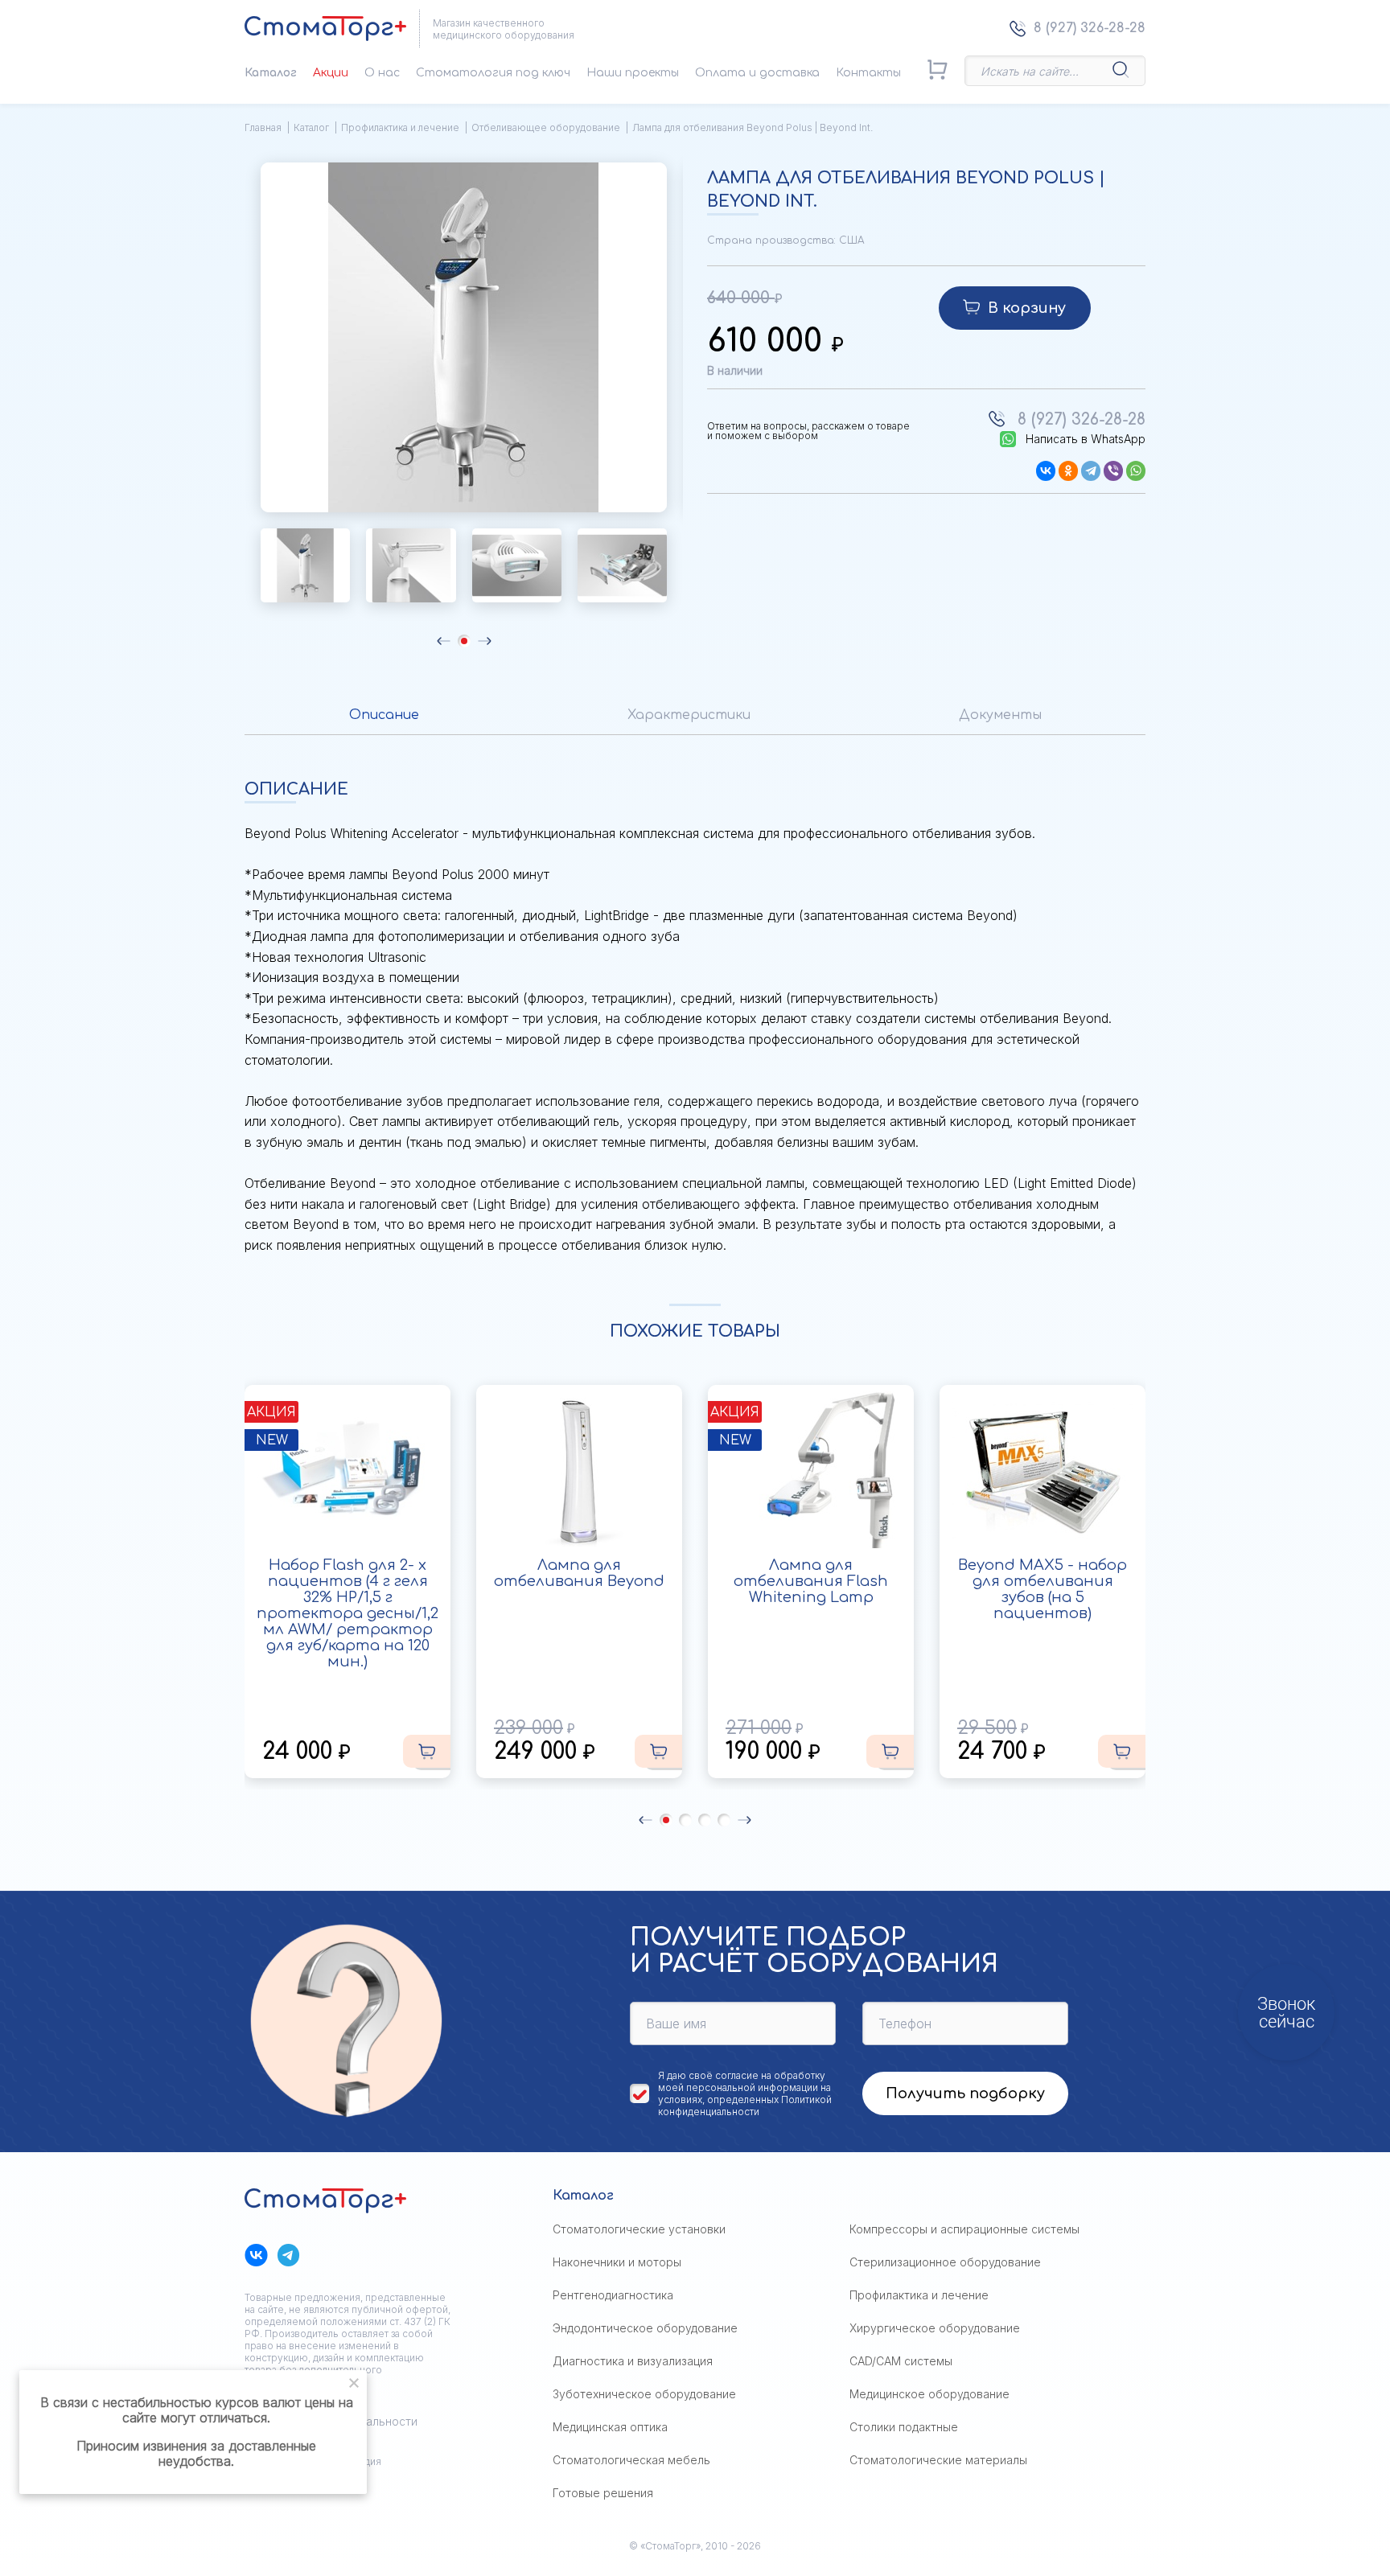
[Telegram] (1091, 471)
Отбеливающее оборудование (546, 127)
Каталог (271, 73)
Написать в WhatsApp (1086, 439)
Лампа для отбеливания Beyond (579, 1573)
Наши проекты (633, 73)
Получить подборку (965, 2093)
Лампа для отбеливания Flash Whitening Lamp (811, 1581)
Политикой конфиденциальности (745, 2106)
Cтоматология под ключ (493, 73)
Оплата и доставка (757, 73)
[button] (444, 641)
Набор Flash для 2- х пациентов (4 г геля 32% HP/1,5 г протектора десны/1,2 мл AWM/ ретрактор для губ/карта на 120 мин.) (347, 1613)
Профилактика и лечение (400, 127)
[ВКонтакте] (1046, 471)
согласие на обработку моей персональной (742, 2081)
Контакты (868, 73)
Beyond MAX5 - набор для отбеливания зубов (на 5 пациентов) (1042, 1589)
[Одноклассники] (1068, 471)
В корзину (1027, 308)
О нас (382, 73)
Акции (331, 73)
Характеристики (689, 715)
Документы (1000, 715)
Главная (263, 127)
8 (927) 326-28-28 (1090, 28)
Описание (384, 715)
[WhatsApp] (1136, 471)
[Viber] (1113, 471)
